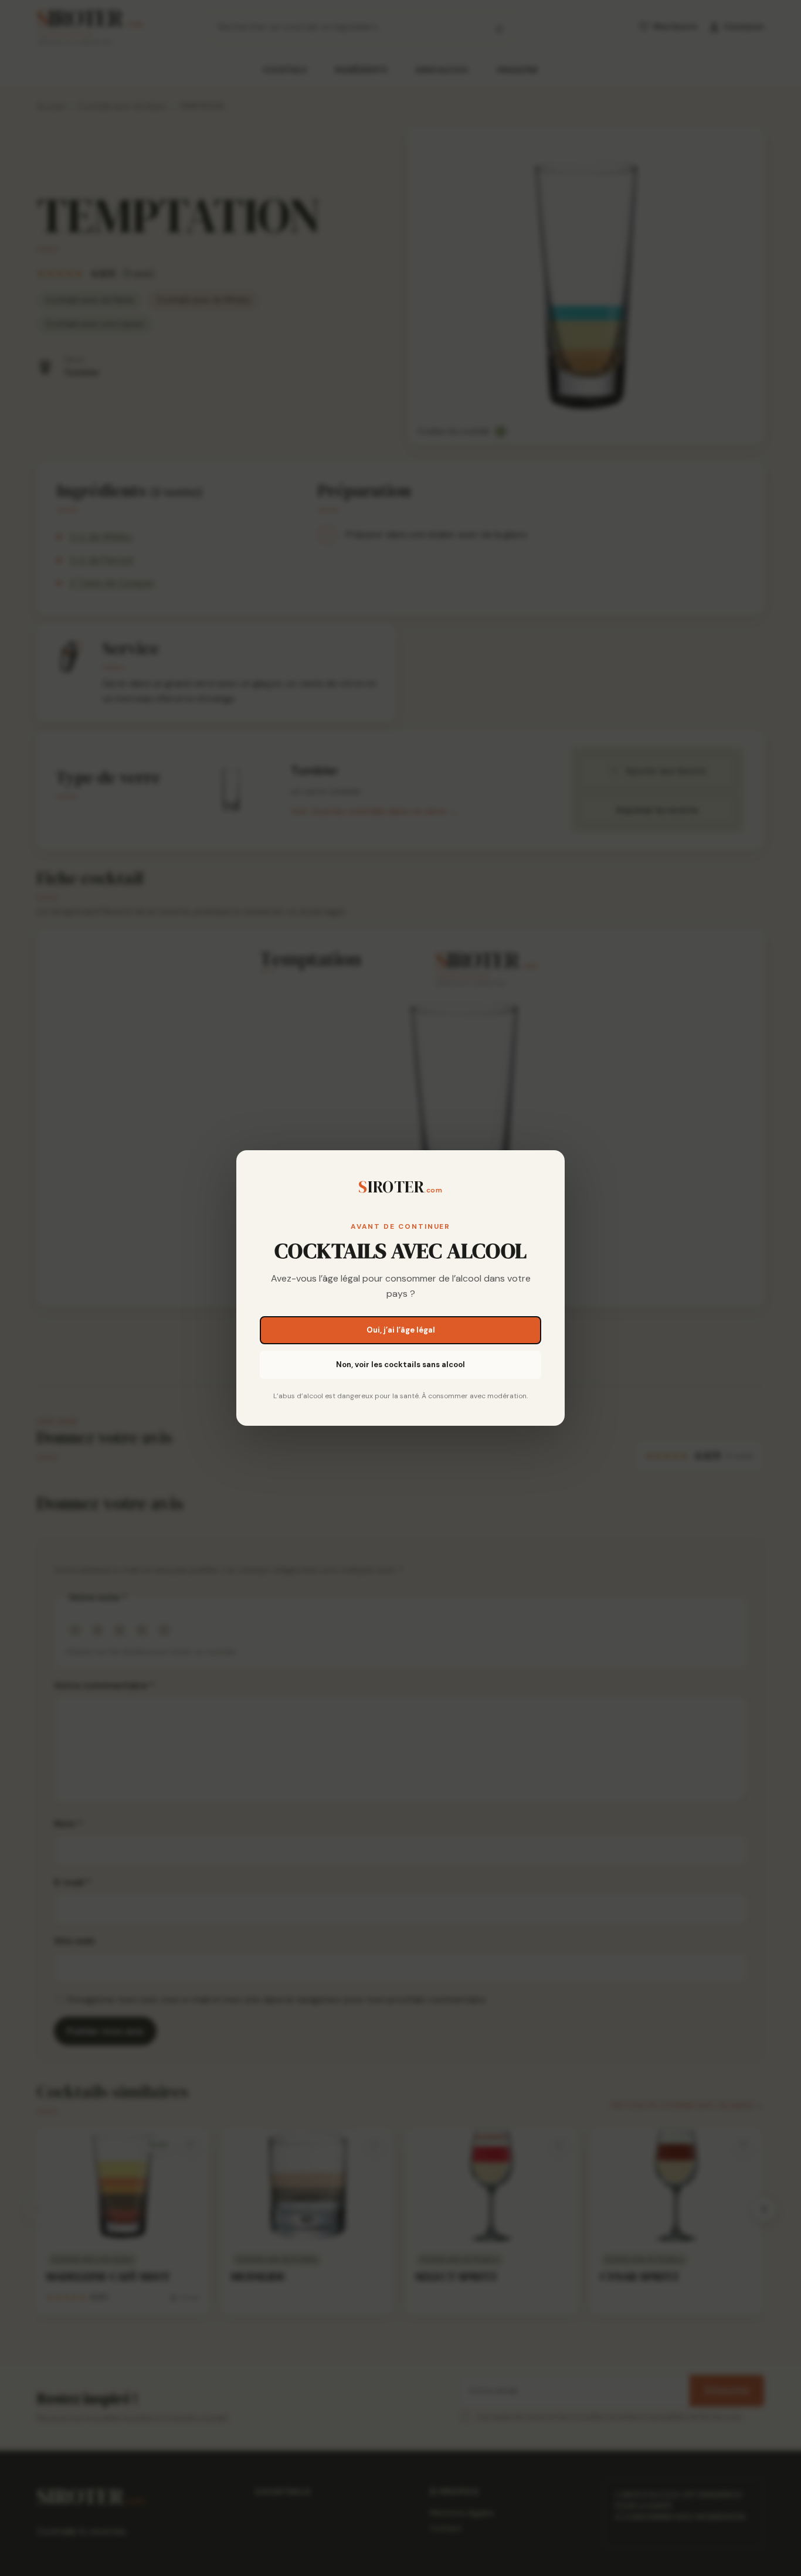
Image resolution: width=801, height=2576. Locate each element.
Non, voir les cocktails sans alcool (400, 1365)
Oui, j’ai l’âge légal (401, 1330)
